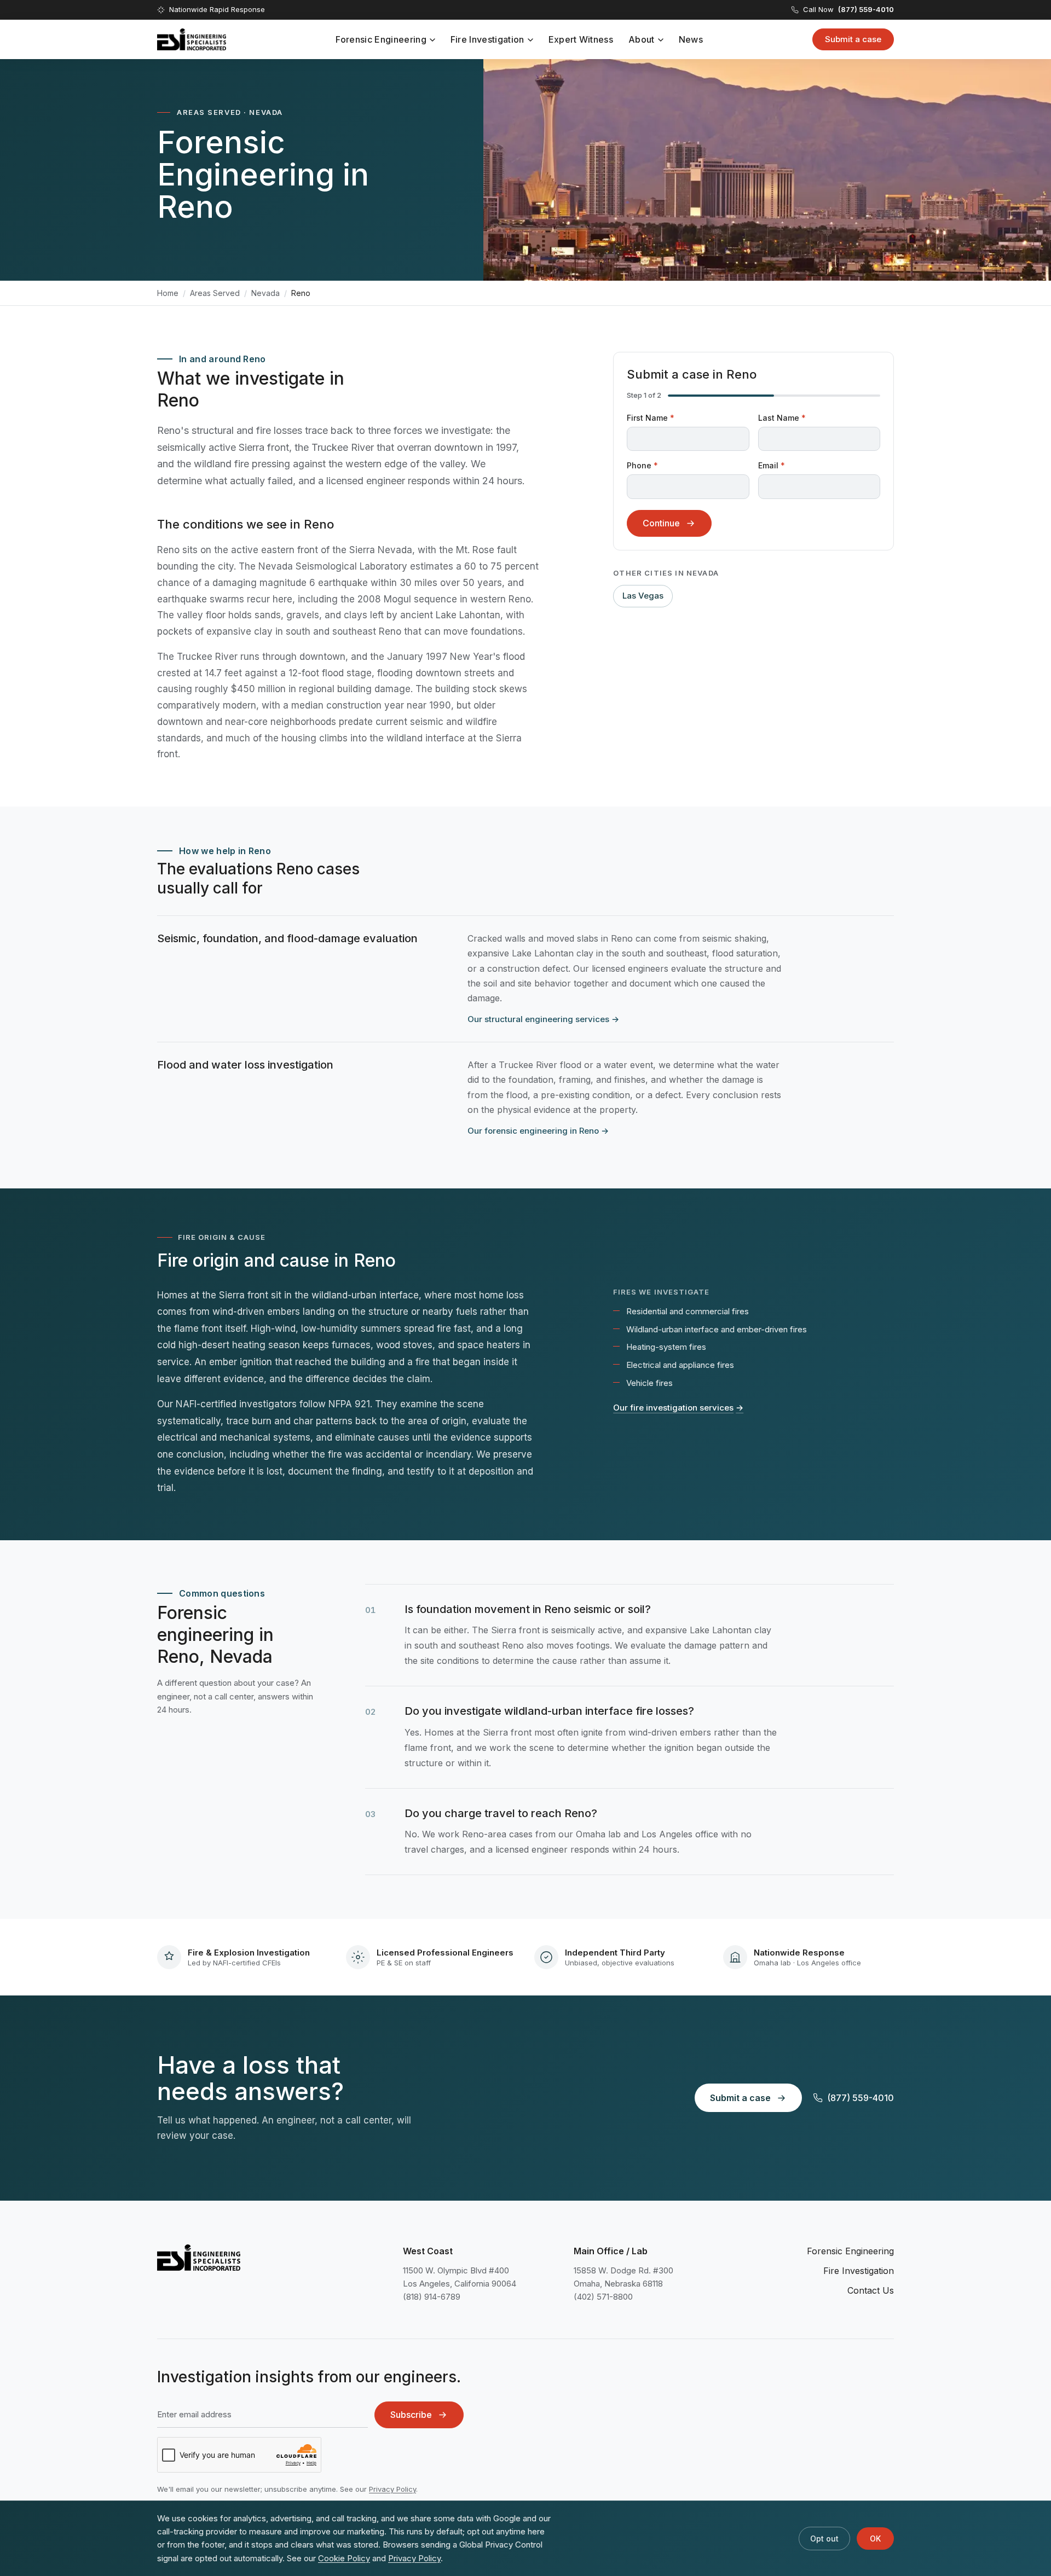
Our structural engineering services (543, 1019)
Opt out (824, 2539)
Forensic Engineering (381, 39)
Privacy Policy (392, 2489)
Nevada (265, 293)
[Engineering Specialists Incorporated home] (192, 39)
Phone (642, 465)
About (642, 39)
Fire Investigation (487, 39)
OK (875, 2539)
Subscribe (411, 2415)
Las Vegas (643, 596)
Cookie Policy (344, 2558)
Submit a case (853, 39)
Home (168, 293)
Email (772, 465)
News (691, 39)
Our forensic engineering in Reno (538, 1131)
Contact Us (871, 2290)
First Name (651, 418)
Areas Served (215, 293)
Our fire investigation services (678, 1408)
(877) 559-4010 (861, 2098)
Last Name (782, 418)
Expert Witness (581, 39)
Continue (661, 523)
